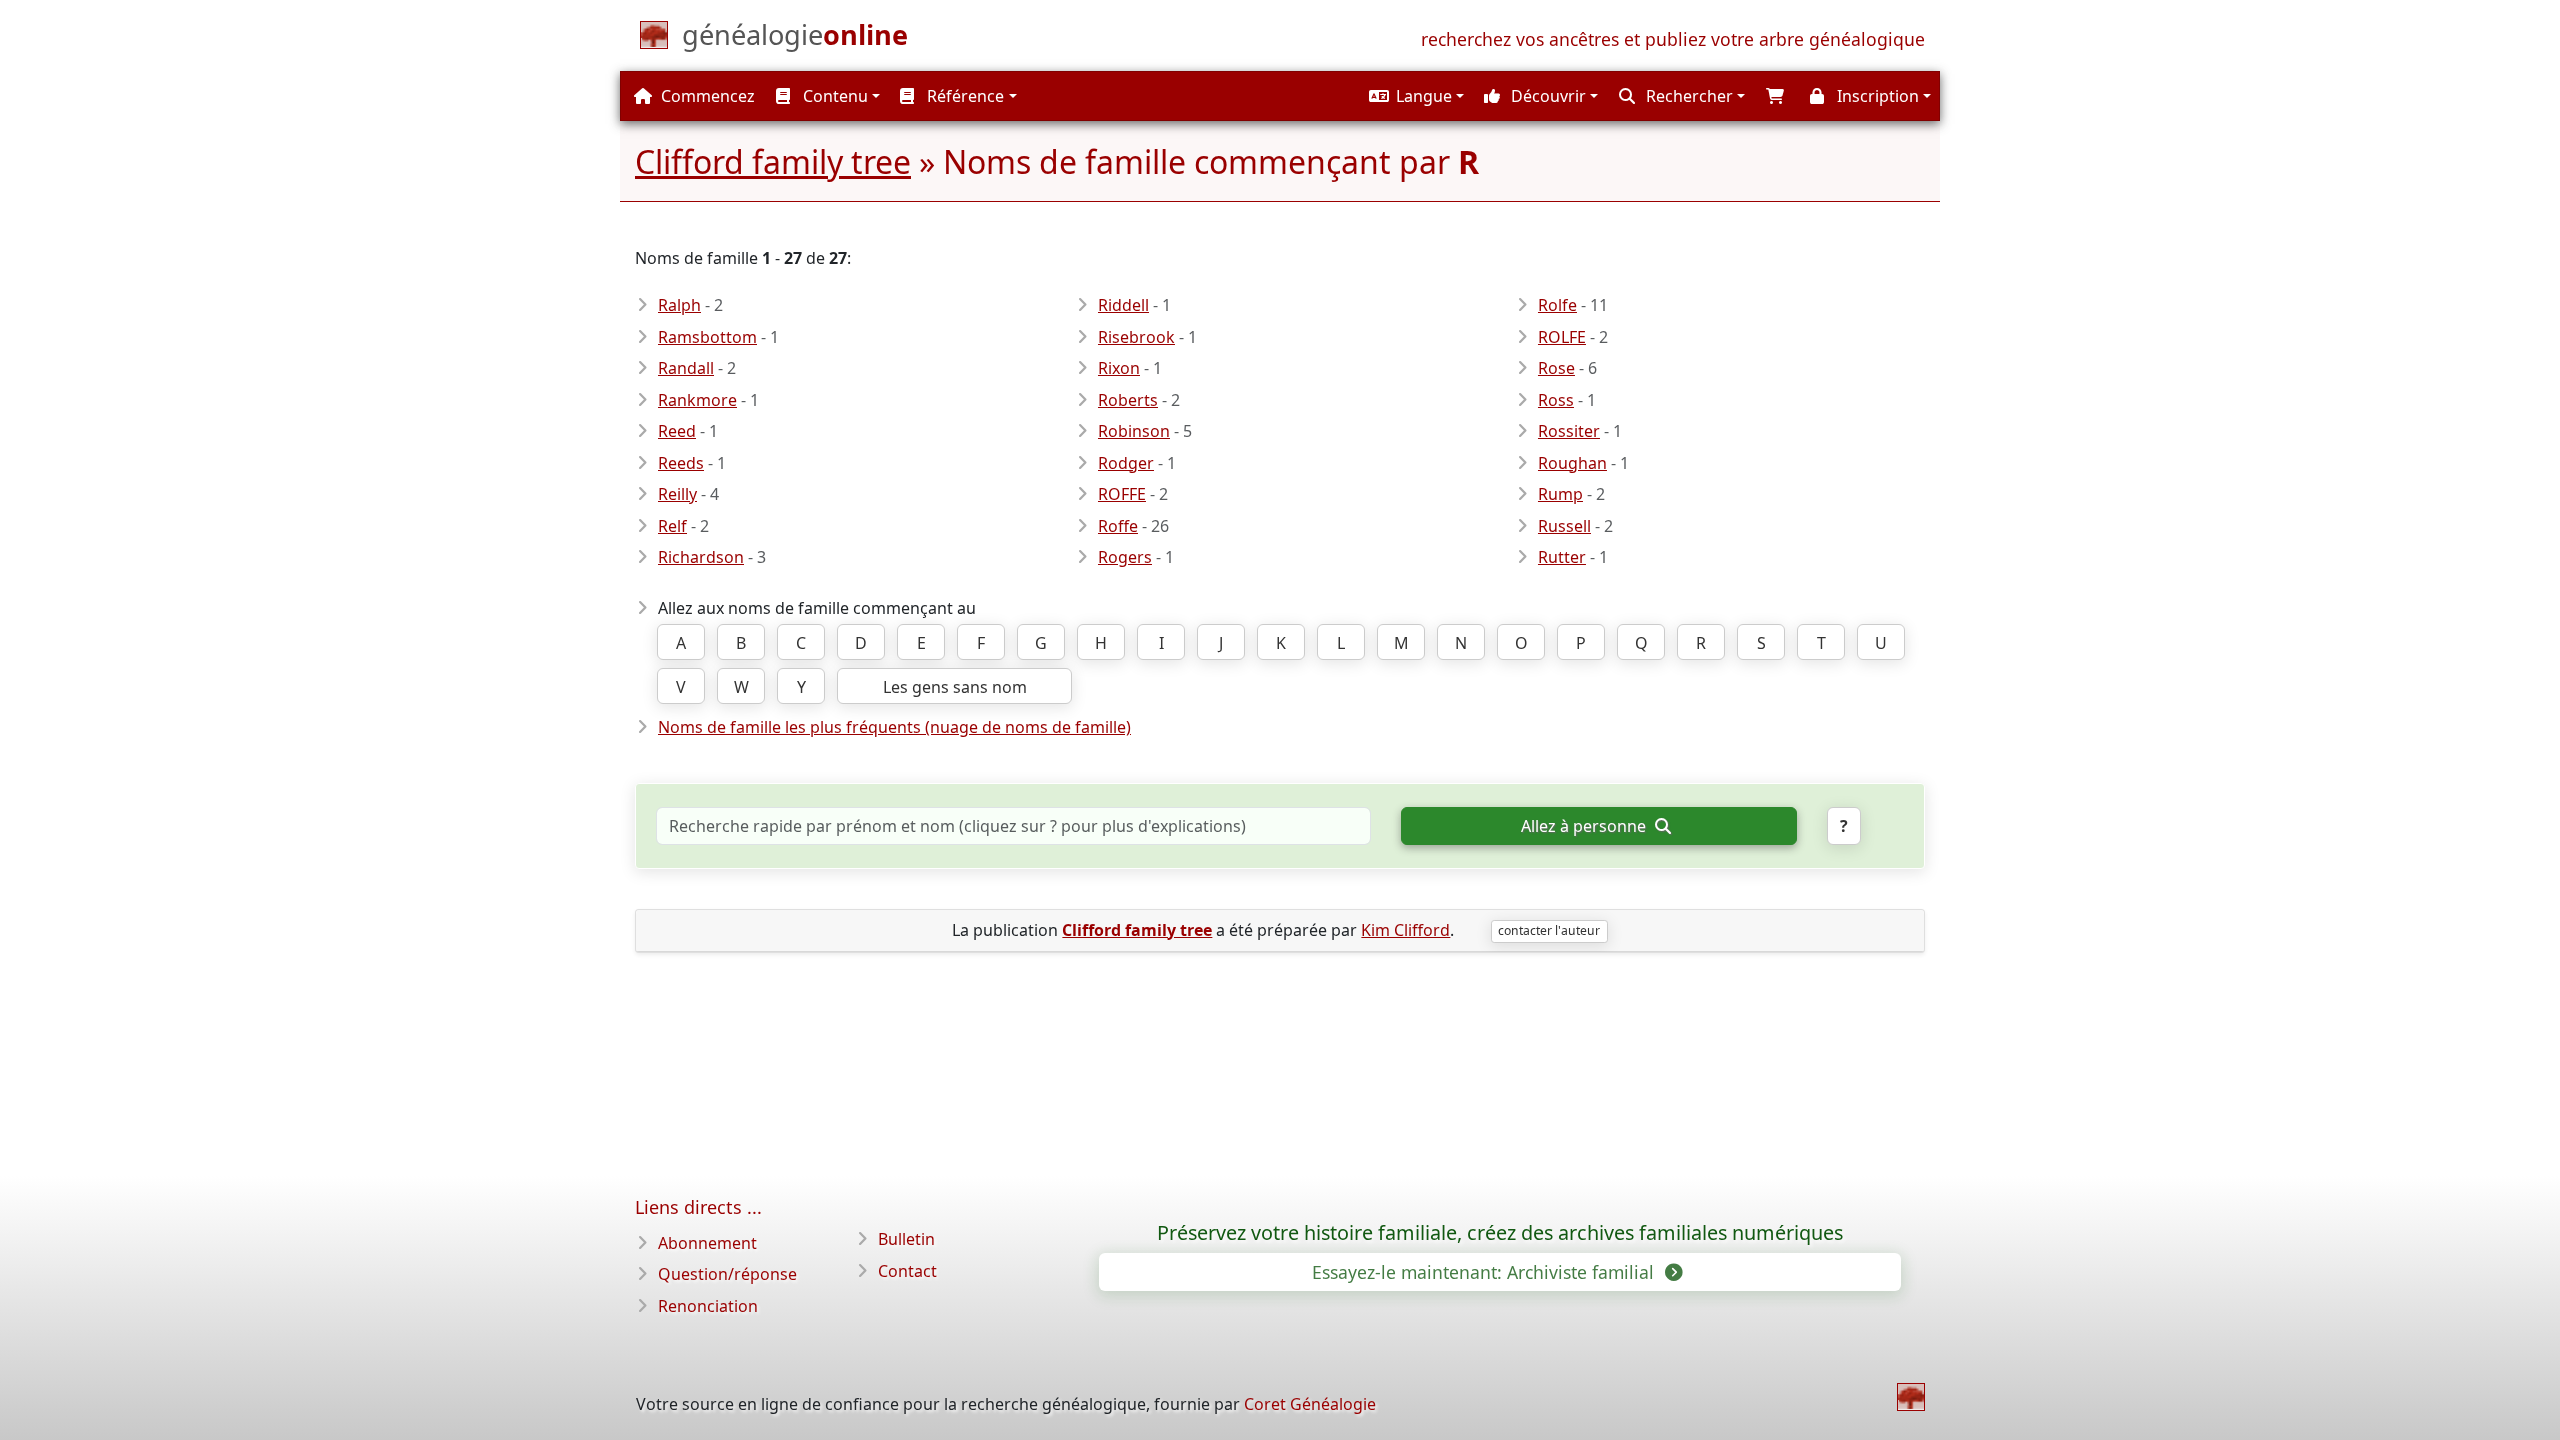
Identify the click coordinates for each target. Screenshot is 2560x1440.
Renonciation (708, 1306)
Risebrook (1136, 337)
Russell (1564, 526)
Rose (1556, 368)
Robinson (1134, 431)
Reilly (677, 494)
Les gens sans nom (955, 687)
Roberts (1128, 400)
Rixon (1119, 368)
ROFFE (1122, 494)
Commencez (706, 96)
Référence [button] (963, 96)
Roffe (1118, 526)
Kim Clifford (1405, 930)
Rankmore (697, 400)
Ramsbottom (707, 337)
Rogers (1125, 557)
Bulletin (906, 1239)
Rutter (1562, 557)
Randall (686, 368)
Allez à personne (1585, 826)
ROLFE (1562, 337)
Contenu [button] (833, 96)
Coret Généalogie (1310, 1404)
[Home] (1911, 1397)
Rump (1560, 494)
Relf (672, 526)
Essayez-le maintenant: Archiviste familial (1485, 1272)
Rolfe (1557, 305)
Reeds (681, 463)
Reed (677, 431)
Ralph (679, 305)
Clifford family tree (773, 161)
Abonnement (707, 1243)
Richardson (701, 557)
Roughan (1572, 463)
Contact (907, 1271)
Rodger (1126, 463)
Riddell (1123, 305)
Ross (1556, 400)
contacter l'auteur (1549, 930)
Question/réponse (727, 1274)
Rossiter (1569, 431)
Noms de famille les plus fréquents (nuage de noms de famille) (894, 727)
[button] (1414, 96)
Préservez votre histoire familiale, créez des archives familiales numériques (1500, 1233)
